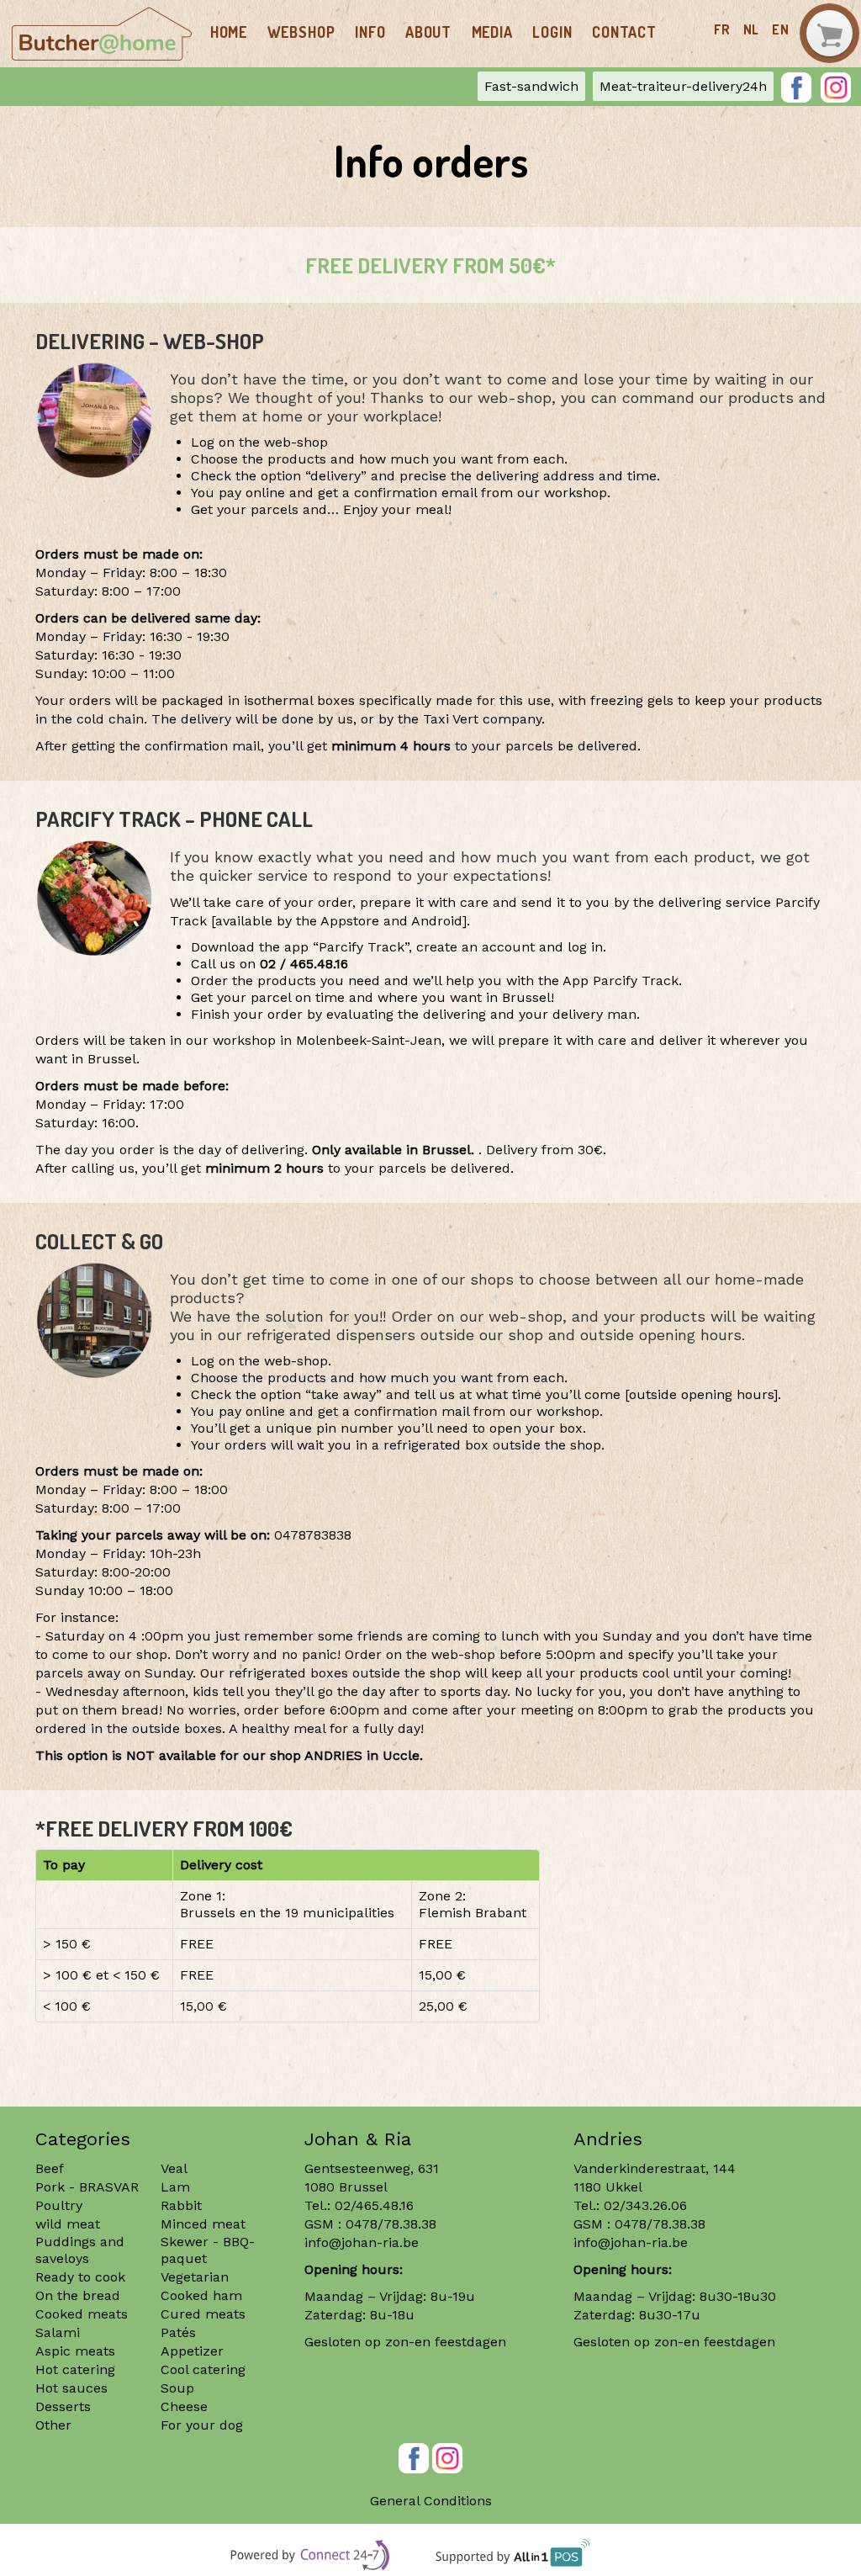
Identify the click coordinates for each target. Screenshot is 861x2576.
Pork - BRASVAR (87, 2187)
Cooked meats (82, 2314)
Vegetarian (195, 2277)
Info (370, 32)
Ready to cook (80, 2277)
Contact (624, 32)
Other (53, 2425)
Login (552, 32)
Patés (178, 2332)
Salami (58, 2332)
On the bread (78, 2295)
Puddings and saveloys (80, 2250)
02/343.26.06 (645, 2205)
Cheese (184, 2406)
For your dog (202, 2425)
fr (722, 29)
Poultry (59, 2205)
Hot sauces (71, 2388)
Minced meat (203, 2224)
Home (229, 32)
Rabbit (181, 2205)
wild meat (68, 2224)
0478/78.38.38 (391, 2224)
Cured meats (203, 2314)
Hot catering (75, 2369)
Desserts (63, 2406)
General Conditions (431, 2501)
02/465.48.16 (374, 2205)
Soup (177, 2388)
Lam (175, 2187)
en (781, 29)
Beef (50, 2168)
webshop (301, 32)
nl (752, 29)
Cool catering (203, 2369)
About (428, 32)
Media (492, 32)
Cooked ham (201, 2295)
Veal (174, 2168)
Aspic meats (75, 2351)
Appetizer (192, 2351)
